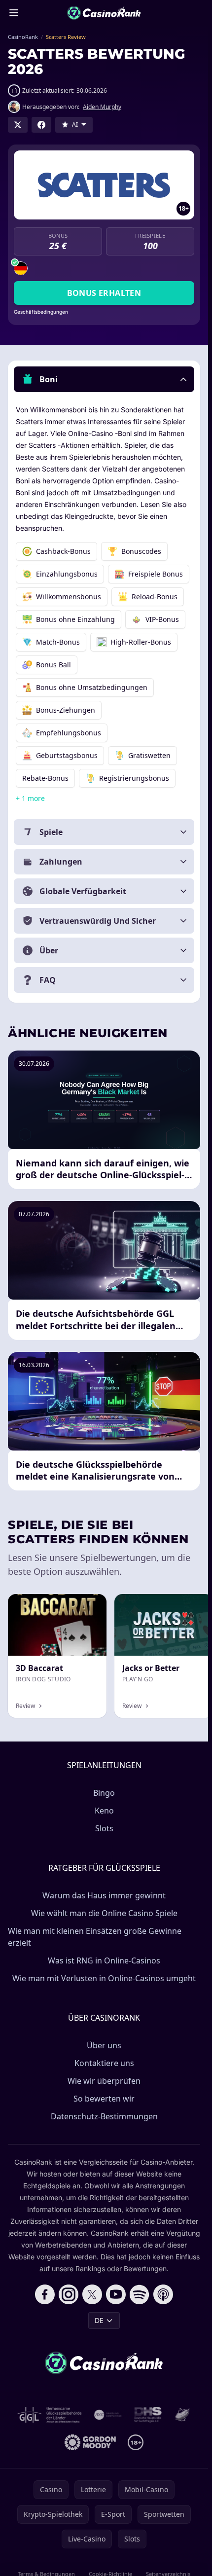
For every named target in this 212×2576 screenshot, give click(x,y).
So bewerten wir (104, 2099)
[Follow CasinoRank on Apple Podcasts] (163, 2294)
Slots (104, 1828)
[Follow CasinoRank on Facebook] (45, 2294)
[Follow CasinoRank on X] (92, 2294)
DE (99, 2320)
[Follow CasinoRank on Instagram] (69, 2294)
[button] (104, 379)
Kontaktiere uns (104, 2063)
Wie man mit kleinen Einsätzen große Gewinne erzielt (95, 1937)
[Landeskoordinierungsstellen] (182, 2415)
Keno (104, 1811)
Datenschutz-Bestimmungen (104, 2116)
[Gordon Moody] (90, 2442)
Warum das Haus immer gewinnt (104, 1895)
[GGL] (50, 2415)
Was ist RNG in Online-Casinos (104, 1960)
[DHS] (148, 2415)
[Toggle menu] (14, 13)
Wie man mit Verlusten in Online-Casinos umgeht (104, 1978)
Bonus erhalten (104, 293)
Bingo (104, 1793)
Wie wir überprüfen (104, 2081)
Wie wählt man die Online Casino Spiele (104, 1913)
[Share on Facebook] (41, 125)
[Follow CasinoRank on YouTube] (116, 2294)
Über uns (104, 2045)
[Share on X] (18, 125)
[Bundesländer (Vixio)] (108, 2415)
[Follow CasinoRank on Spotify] (140, 2294)
